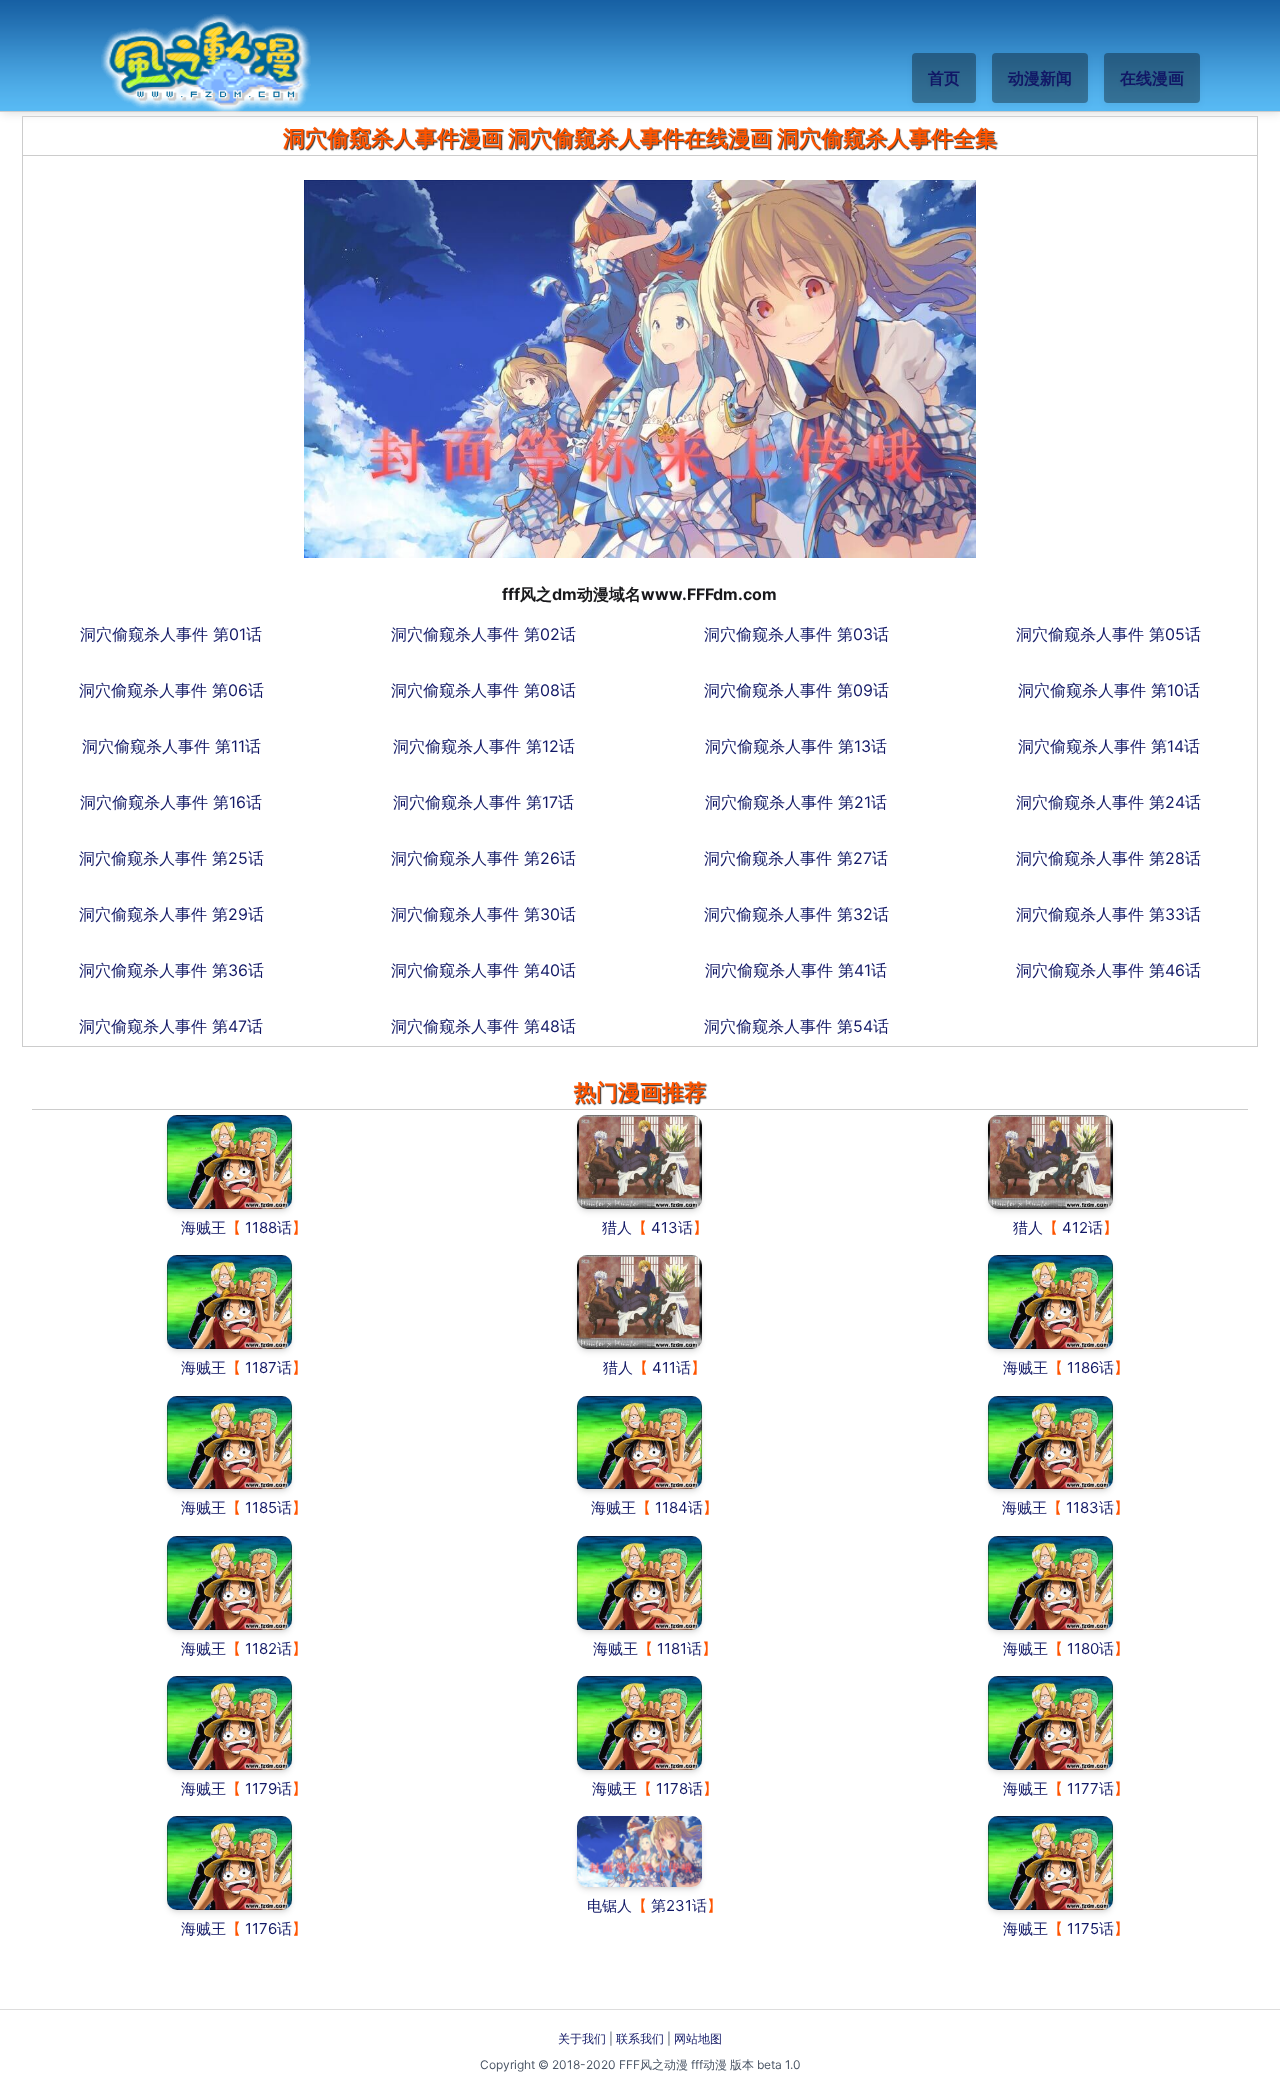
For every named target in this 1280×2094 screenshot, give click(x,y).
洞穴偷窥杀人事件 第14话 (1109, 746)
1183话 (1090, 1507)
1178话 (679, 1788)
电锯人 (609, 1905)
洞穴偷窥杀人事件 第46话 (1108, 970)
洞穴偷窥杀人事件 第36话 (171, 970)
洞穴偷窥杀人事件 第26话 (483, 858)
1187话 (268, 1367)
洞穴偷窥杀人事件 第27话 (796, 858)
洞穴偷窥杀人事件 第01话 (171, 634)
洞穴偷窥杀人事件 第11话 (171, 746)
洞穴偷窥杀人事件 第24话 (1108, 802)
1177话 (1090, 1788)
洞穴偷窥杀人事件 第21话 (796, 802)
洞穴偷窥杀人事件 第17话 (483, 802)
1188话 (268, 1227)
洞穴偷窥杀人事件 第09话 (796, 690)
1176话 (268, 1928)
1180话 (1090, 1648)
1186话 (1090, 1367)
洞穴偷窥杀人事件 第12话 (484, 746)
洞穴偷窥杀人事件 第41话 (796, 970)
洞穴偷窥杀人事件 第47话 (171, 1026)
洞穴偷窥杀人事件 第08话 (483, 690)
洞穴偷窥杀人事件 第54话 (796, 1026)
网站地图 (698, 2038)
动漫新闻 (1040, 78)
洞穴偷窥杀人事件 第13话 (796, 746)
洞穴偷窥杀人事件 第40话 (483, 970)
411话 (671, 1367)
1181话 (679, 1648)
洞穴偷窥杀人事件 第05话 (1108, 634)
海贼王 (203, 1227)
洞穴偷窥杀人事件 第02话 (483, 634)
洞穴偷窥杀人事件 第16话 (171, 802)
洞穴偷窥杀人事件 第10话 (1109, 690)
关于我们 (582, 2038)
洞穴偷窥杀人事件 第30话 (483, 914)
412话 (1082, 1227)
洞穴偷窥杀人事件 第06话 (171, 690)
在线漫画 (1152, 78)
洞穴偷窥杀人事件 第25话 (171, 858)
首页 (944, 78)
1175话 (1090, 1928)
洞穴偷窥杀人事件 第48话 (483, 1026)
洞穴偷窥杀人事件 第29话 (171, 914)
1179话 (268, 1788)
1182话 (268, 1648)
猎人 (617, 1227)
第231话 (679, 1905)
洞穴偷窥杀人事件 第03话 (796, 634)
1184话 (679, 1507)
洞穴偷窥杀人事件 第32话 (796, 914)
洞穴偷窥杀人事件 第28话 (1108, 858)
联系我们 (640, 2038)
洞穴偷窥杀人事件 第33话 (1108, 914)
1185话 (268, 1507)
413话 (672, 1227)
